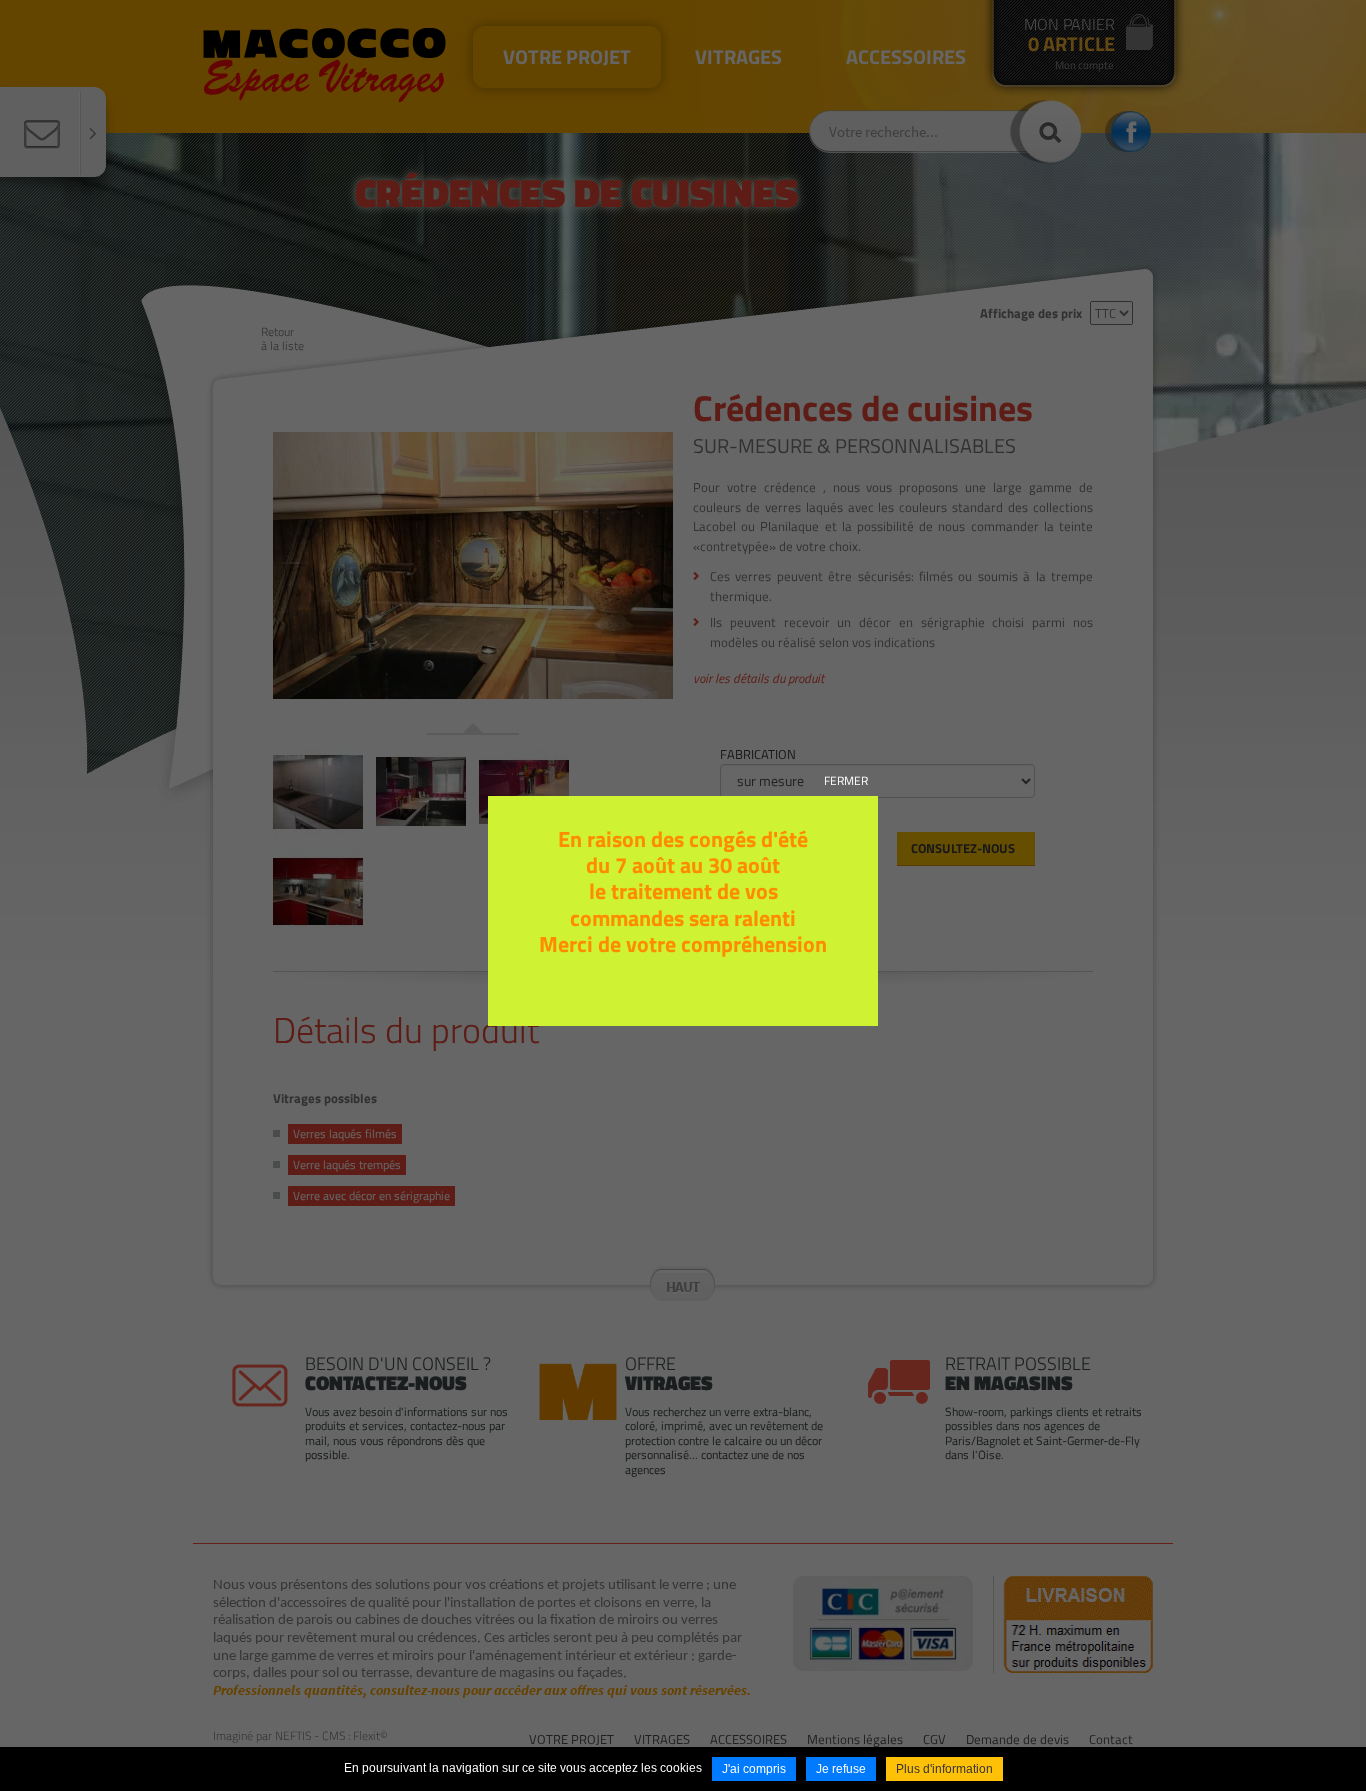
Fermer (846, 780)
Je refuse (841, 1769)
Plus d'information (944, 1769)
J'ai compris (754, 1769)
